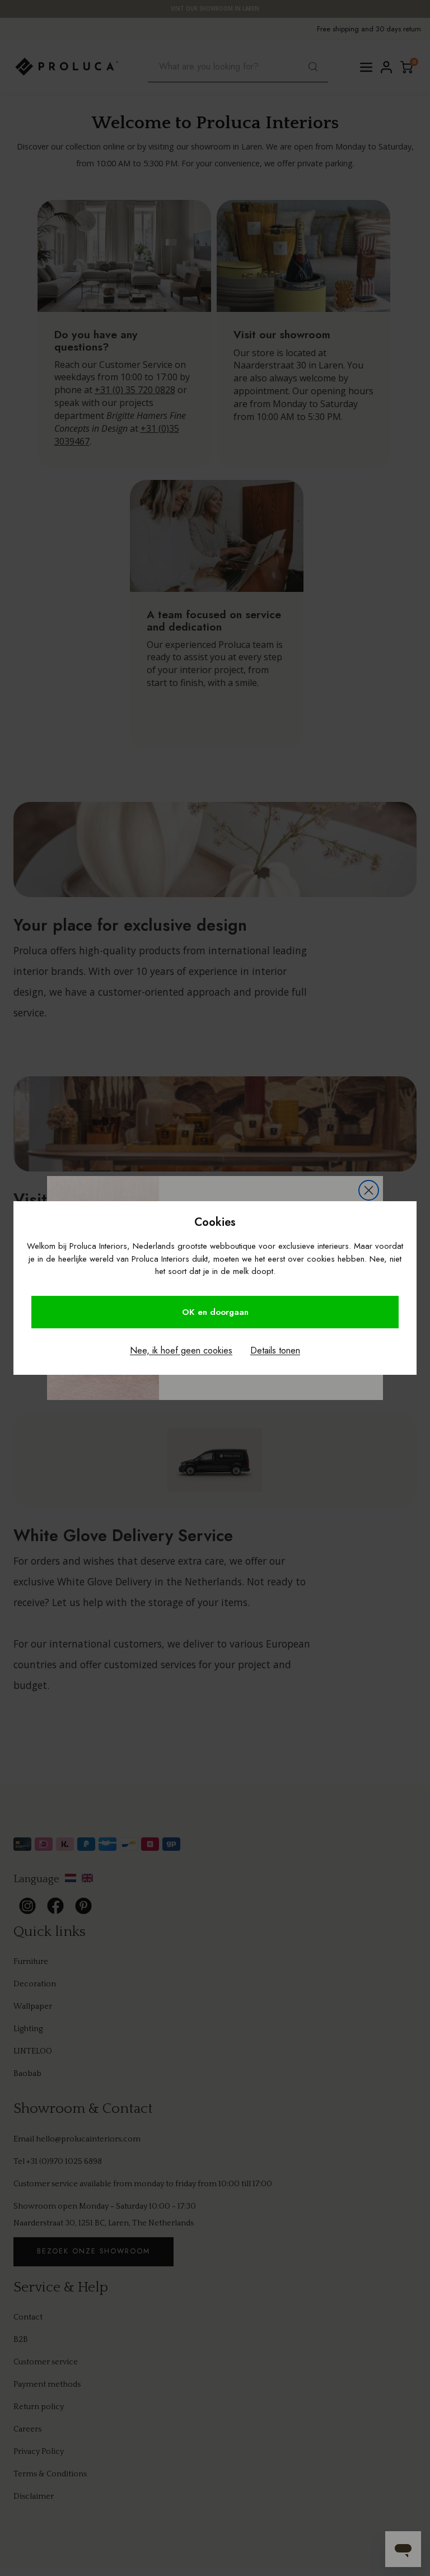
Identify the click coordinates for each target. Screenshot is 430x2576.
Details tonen (275, 1350)
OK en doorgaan (215, 1312)
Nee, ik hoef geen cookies (181, 1350)
